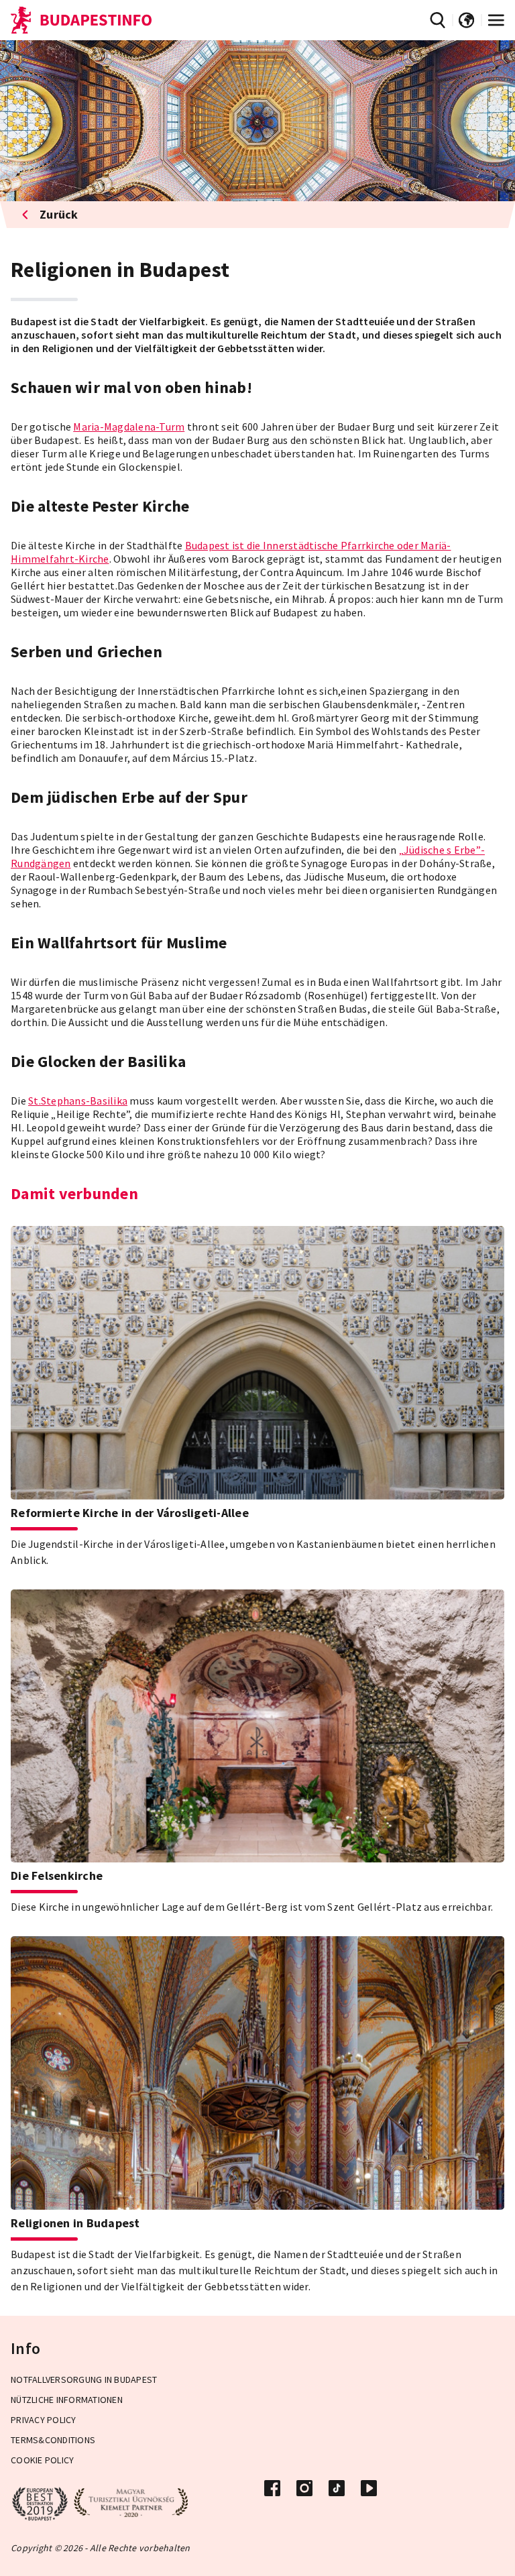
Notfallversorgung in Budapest (84, 2379)
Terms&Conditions (53, 2440)
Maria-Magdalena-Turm (129, 427)
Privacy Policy (44, 2420)
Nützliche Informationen (67, 2400)
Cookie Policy (42, 2460)
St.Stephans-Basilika (78, 1101)
